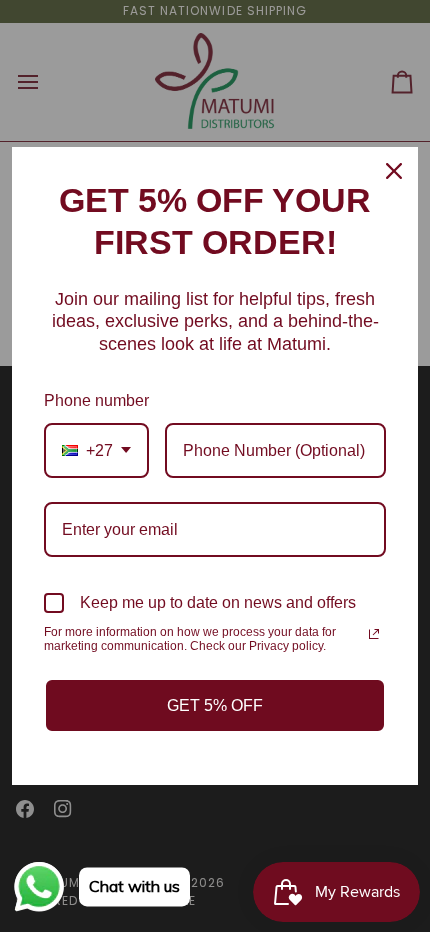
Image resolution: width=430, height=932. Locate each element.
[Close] (394, 171)
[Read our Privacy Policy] (374, 634)
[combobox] (96, 450)
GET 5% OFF (215, 705)
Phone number (96, 400)
